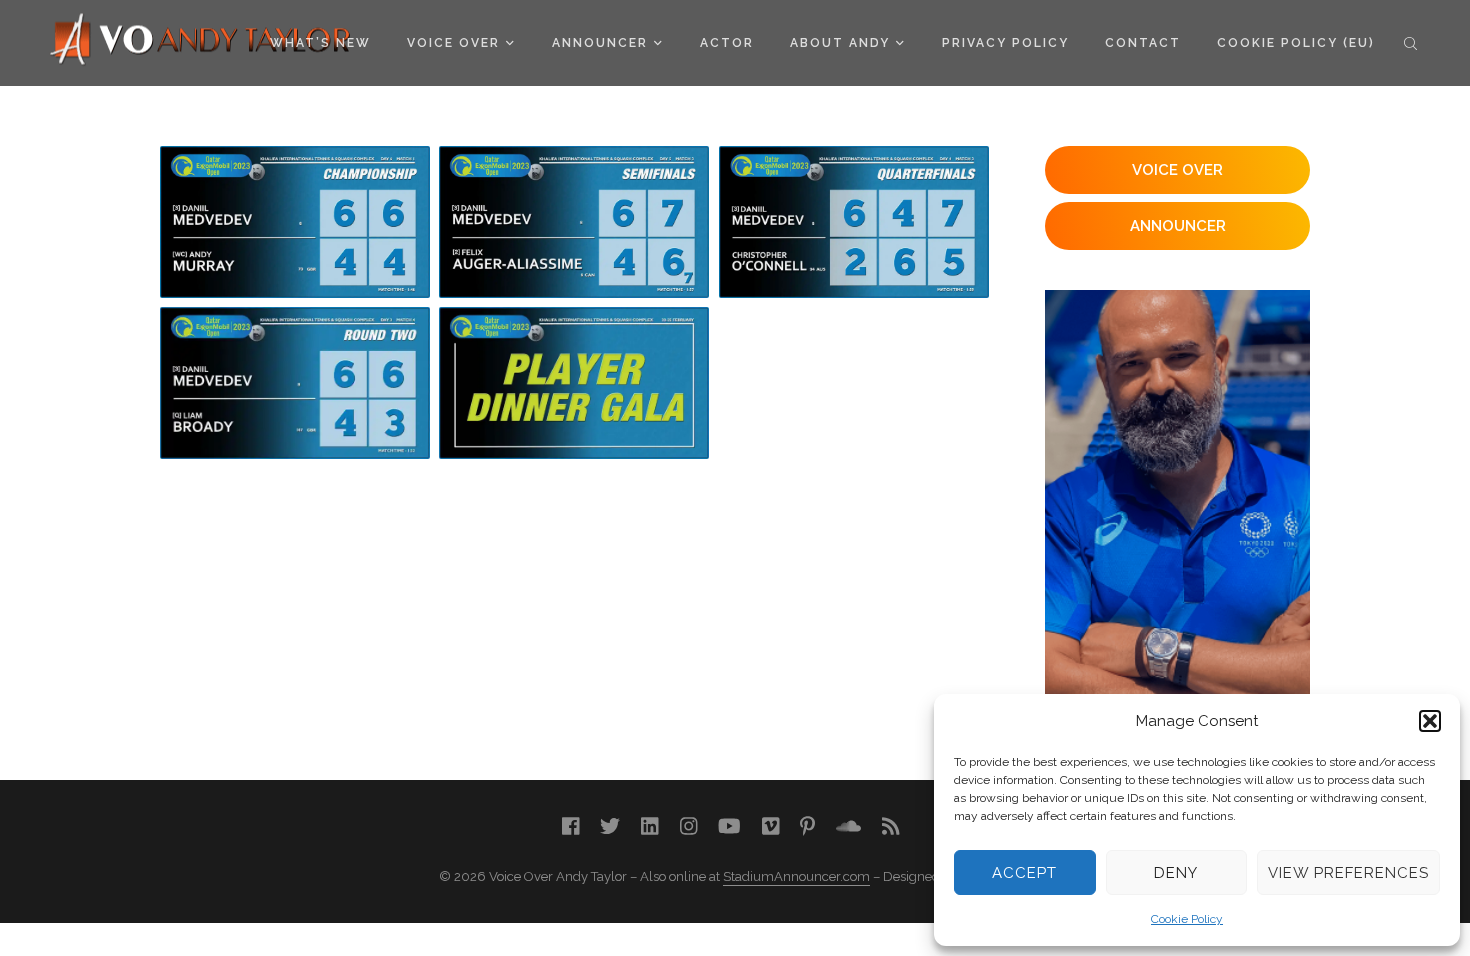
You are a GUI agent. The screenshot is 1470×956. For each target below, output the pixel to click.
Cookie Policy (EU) (1296, 43)
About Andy (840, 43)
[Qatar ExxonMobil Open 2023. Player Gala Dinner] (574, 383)
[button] (1430, 721)
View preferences (1348, 873)
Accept (1024, 873)
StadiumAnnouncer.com (796, 876)
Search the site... (1410, 43)
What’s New (320, 43)
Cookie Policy (1187, 919)
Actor (727, 43)
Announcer (600, 43)
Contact (1143, 43)
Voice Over (453, 43)
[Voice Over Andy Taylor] (201, 41)
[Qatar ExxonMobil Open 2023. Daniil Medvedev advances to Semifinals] (854, 222)
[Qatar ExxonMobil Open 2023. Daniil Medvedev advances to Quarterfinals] (295, 383)
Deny (1176, 873)
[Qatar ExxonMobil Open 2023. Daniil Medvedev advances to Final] (574, 222)
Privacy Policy (1005, 43)
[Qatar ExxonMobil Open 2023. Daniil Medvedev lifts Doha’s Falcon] (295, 222)
